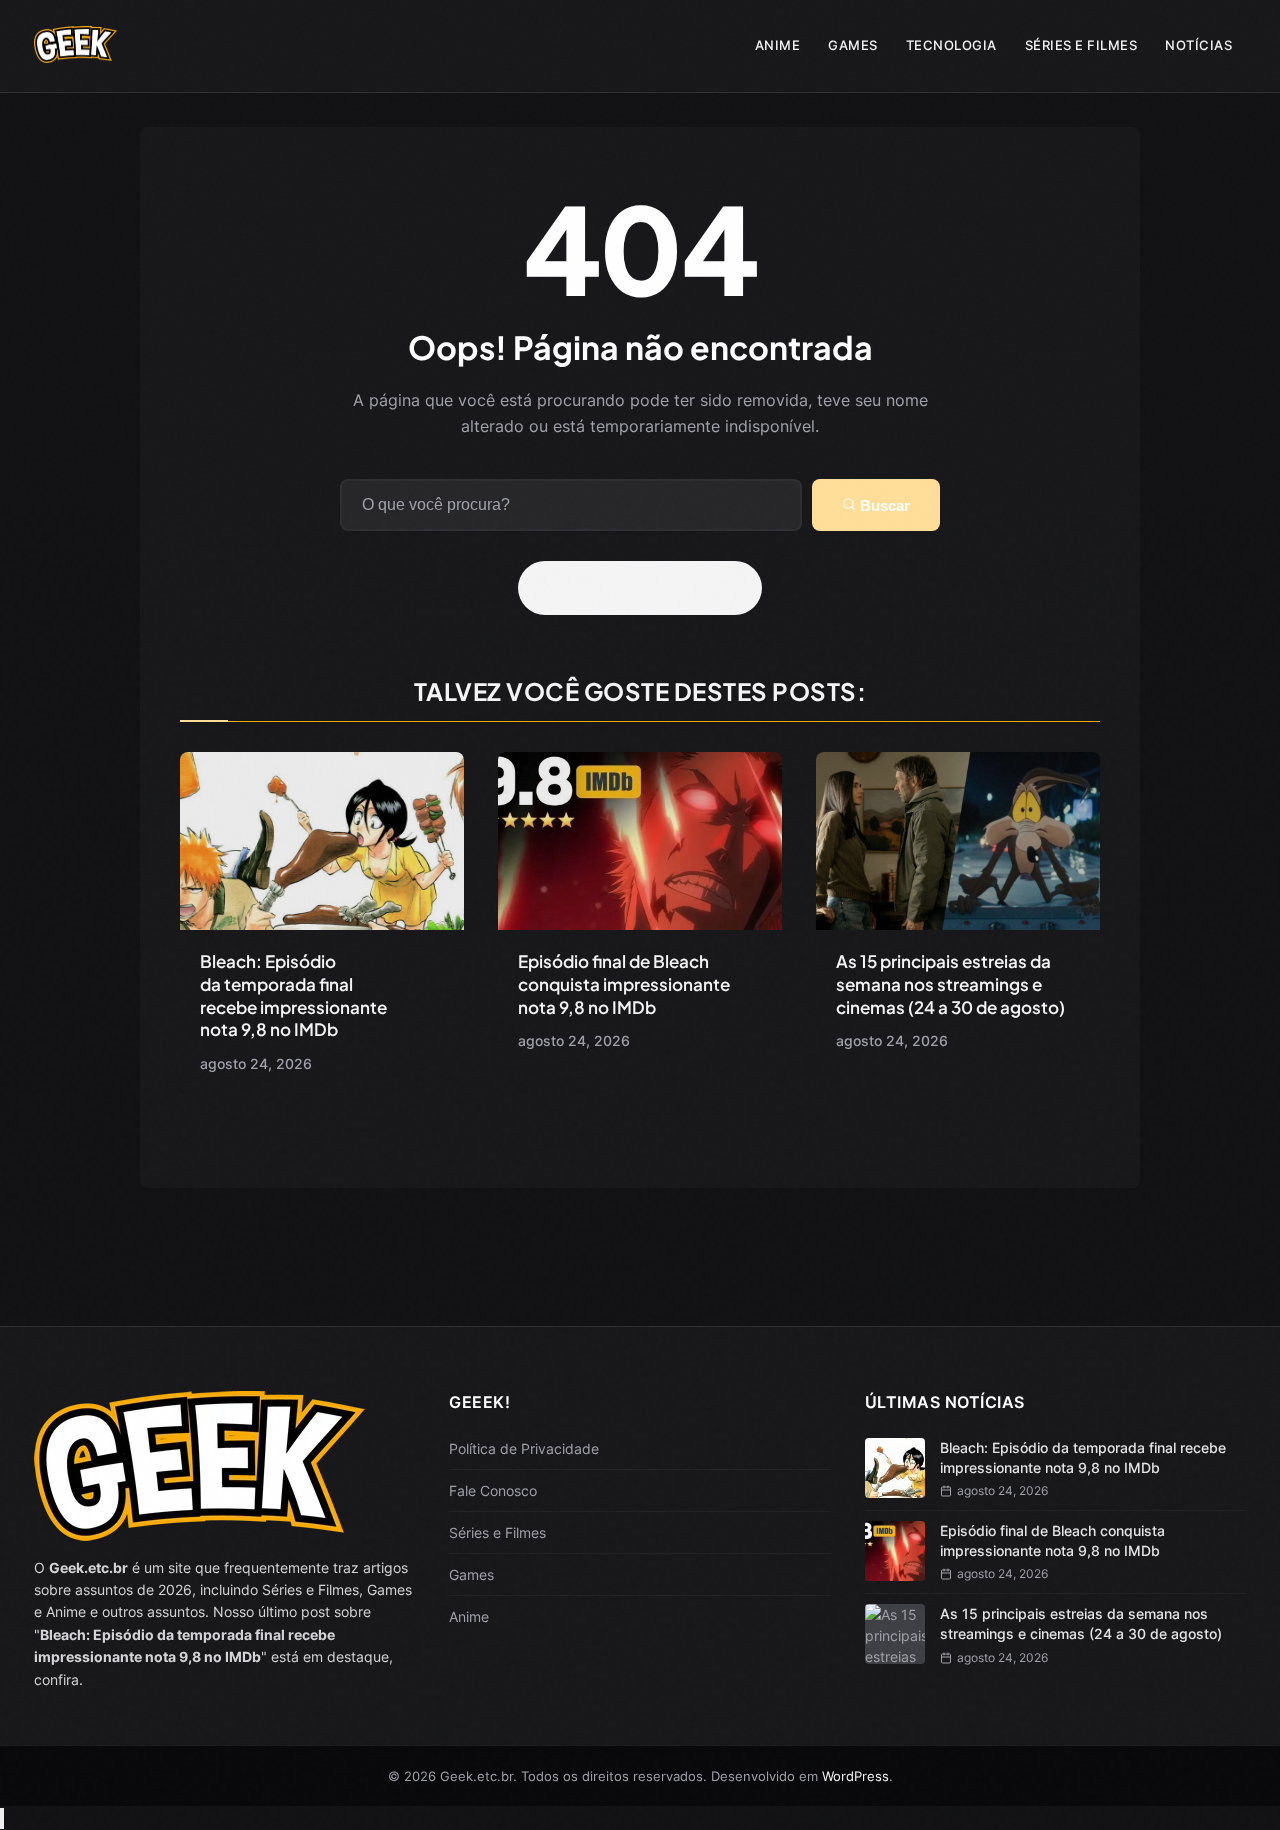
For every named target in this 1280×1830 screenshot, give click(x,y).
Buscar (883, 505)
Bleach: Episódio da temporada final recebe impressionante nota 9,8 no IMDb (293, 995)
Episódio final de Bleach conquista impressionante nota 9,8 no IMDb (624, 984)
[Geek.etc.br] (76, 53)
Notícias (1198, 45)
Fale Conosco (493, 1490)
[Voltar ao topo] (2, 1818)
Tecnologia (951, 45)
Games (853, 45)
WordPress (855, 1776)
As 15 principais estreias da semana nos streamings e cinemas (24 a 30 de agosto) (950, 984)
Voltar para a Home (647, 588)
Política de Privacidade (524, 1448)
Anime (778, 45)
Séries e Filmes (1081, 45)
